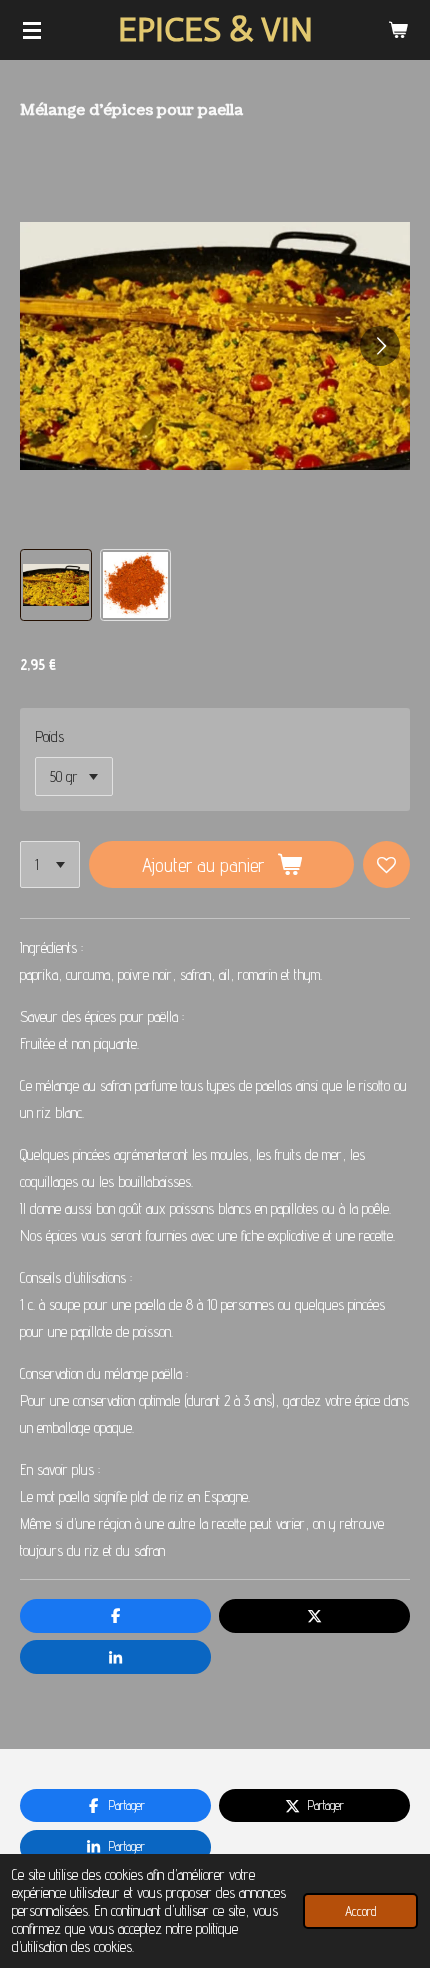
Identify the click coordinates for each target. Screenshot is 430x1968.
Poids (49, 736)
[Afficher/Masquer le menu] (32, 30)
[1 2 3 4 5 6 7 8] (50, 864)
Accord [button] (360, 1911)
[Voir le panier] (398, 30)
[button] (56, 585)
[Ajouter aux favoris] (386, 864)
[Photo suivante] (380, 346)
